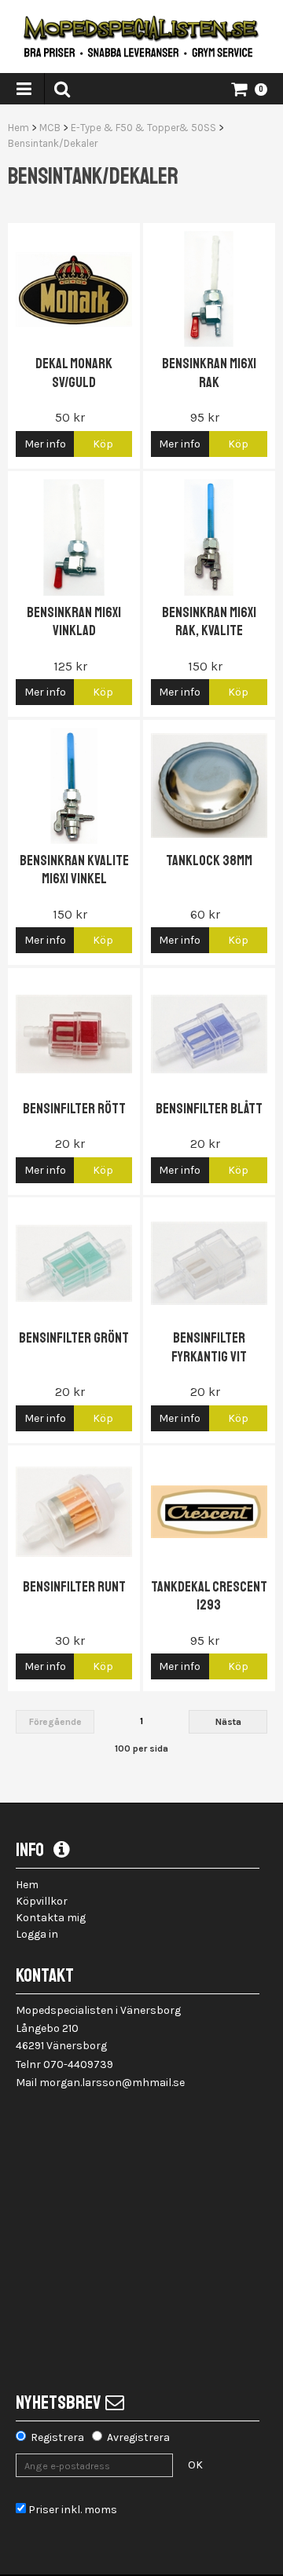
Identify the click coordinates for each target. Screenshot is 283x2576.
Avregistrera (138, 2437)
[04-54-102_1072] (209, 1034)
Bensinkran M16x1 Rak (209, 373)
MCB (50, 128)
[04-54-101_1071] (74, 1034)
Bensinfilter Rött (74, 1109)
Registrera (57, 2437)
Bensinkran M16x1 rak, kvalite (209, 621)
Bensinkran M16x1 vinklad (74, 621)
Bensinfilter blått (209, 1109)
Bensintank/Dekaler (53, 143)
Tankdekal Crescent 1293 (209, 1596)
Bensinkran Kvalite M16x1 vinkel (74, 870)
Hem (18, 128)
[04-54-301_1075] (74, 1511)
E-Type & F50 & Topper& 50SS (143, 128)
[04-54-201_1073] (74, 1263)
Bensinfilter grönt (74, 1338)
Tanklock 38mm (209, 860)
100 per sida (141, 1748)
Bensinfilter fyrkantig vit (209, 1347)
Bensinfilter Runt (74, 1587)
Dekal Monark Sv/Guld (74, 373)
